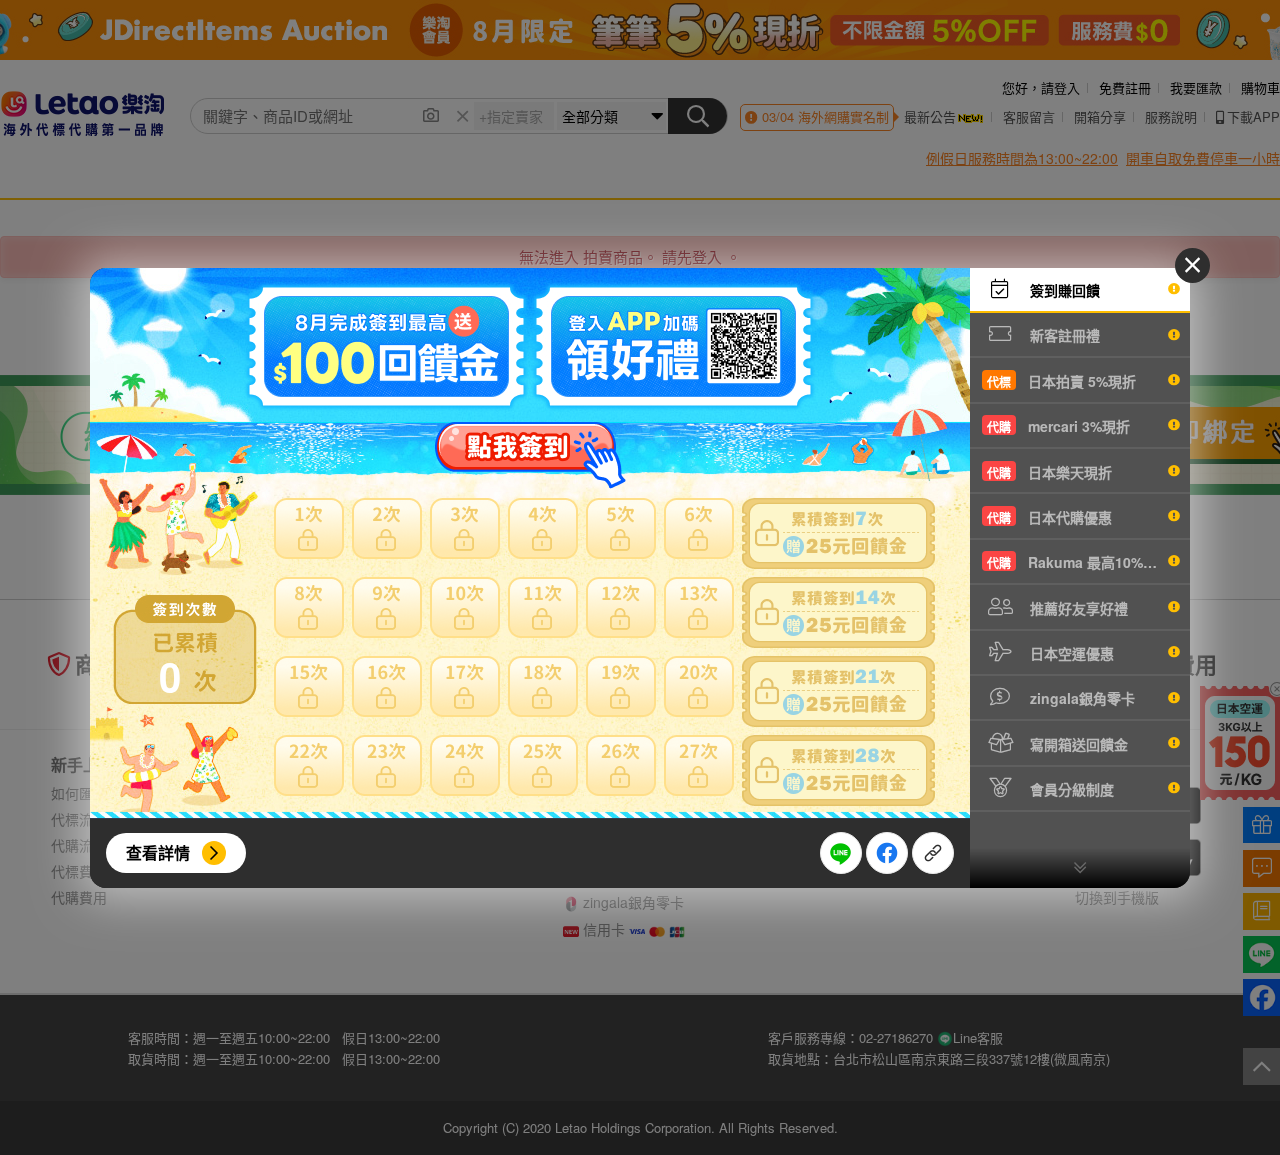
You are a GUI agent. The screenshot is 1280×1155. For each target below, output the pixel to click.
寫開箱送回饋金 (1077, 744)
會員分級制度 (1070, 789)
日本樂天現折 (1049, 472)
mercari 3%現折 (1058, 426)
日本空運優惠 (1070, 653)
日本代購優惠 (1049, 517)
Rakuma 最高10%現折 (1079, 562)
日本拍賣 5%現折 (1061, 381)
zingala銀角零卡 (1080, 698)
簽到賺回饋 (1063, 290)
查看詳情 (158, 852)
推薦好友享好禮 (1077, 608)
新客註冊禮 (1063, 335)
